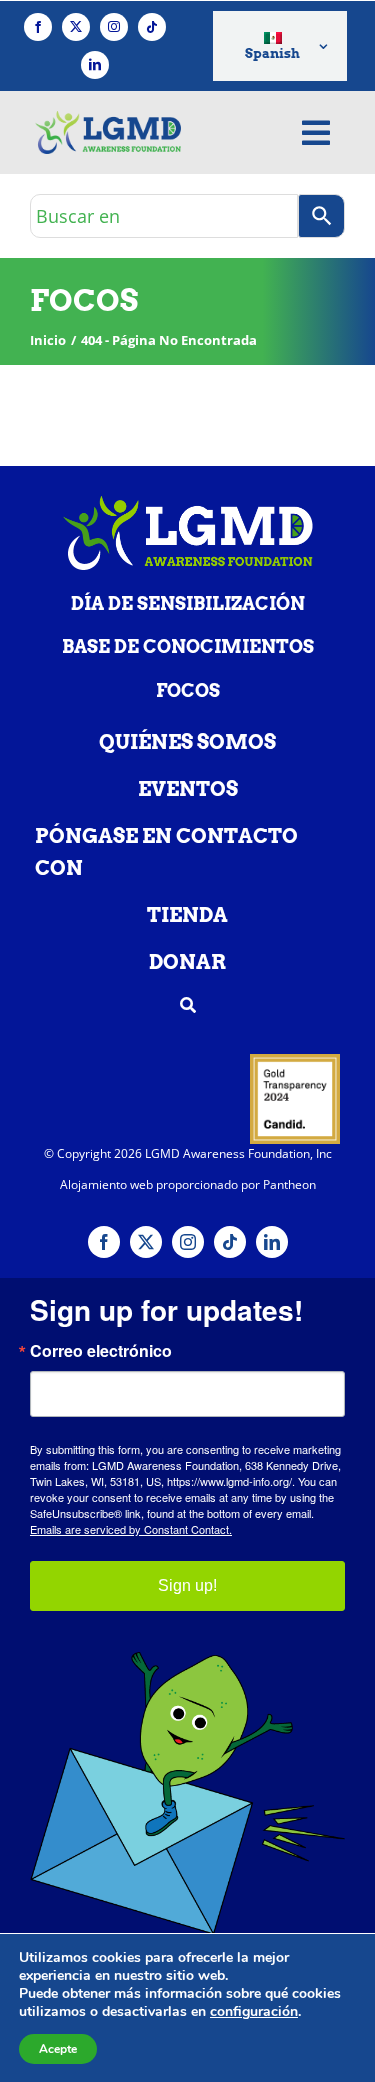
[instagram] (114, 27)
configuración (254, 2012)
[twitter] (76, 27)
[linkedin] (95, 65)
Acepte (58, 2049)
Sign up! (187, 1585)
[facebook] (38, 27)
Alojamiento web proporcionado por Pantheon (188, 1184)
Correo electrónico (101, 1351)
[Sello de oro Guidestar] (295, 1062)
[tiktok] (152, 27)
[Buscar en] (321, 216)
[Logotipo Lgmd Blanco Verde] (188, 504)
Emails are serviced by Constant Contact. (131, 1529)
